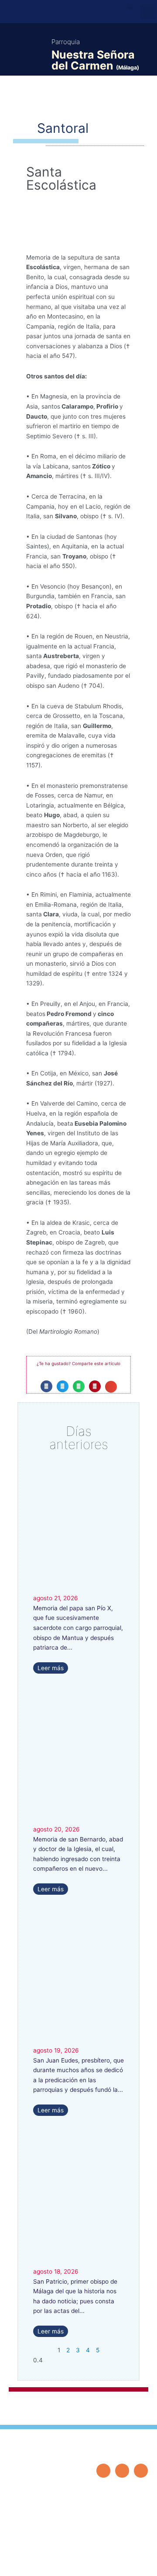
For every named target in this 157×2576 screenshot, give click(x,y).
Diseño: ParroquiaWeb (121, 2564)
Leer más (51, 1668)
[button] (130, 7)
